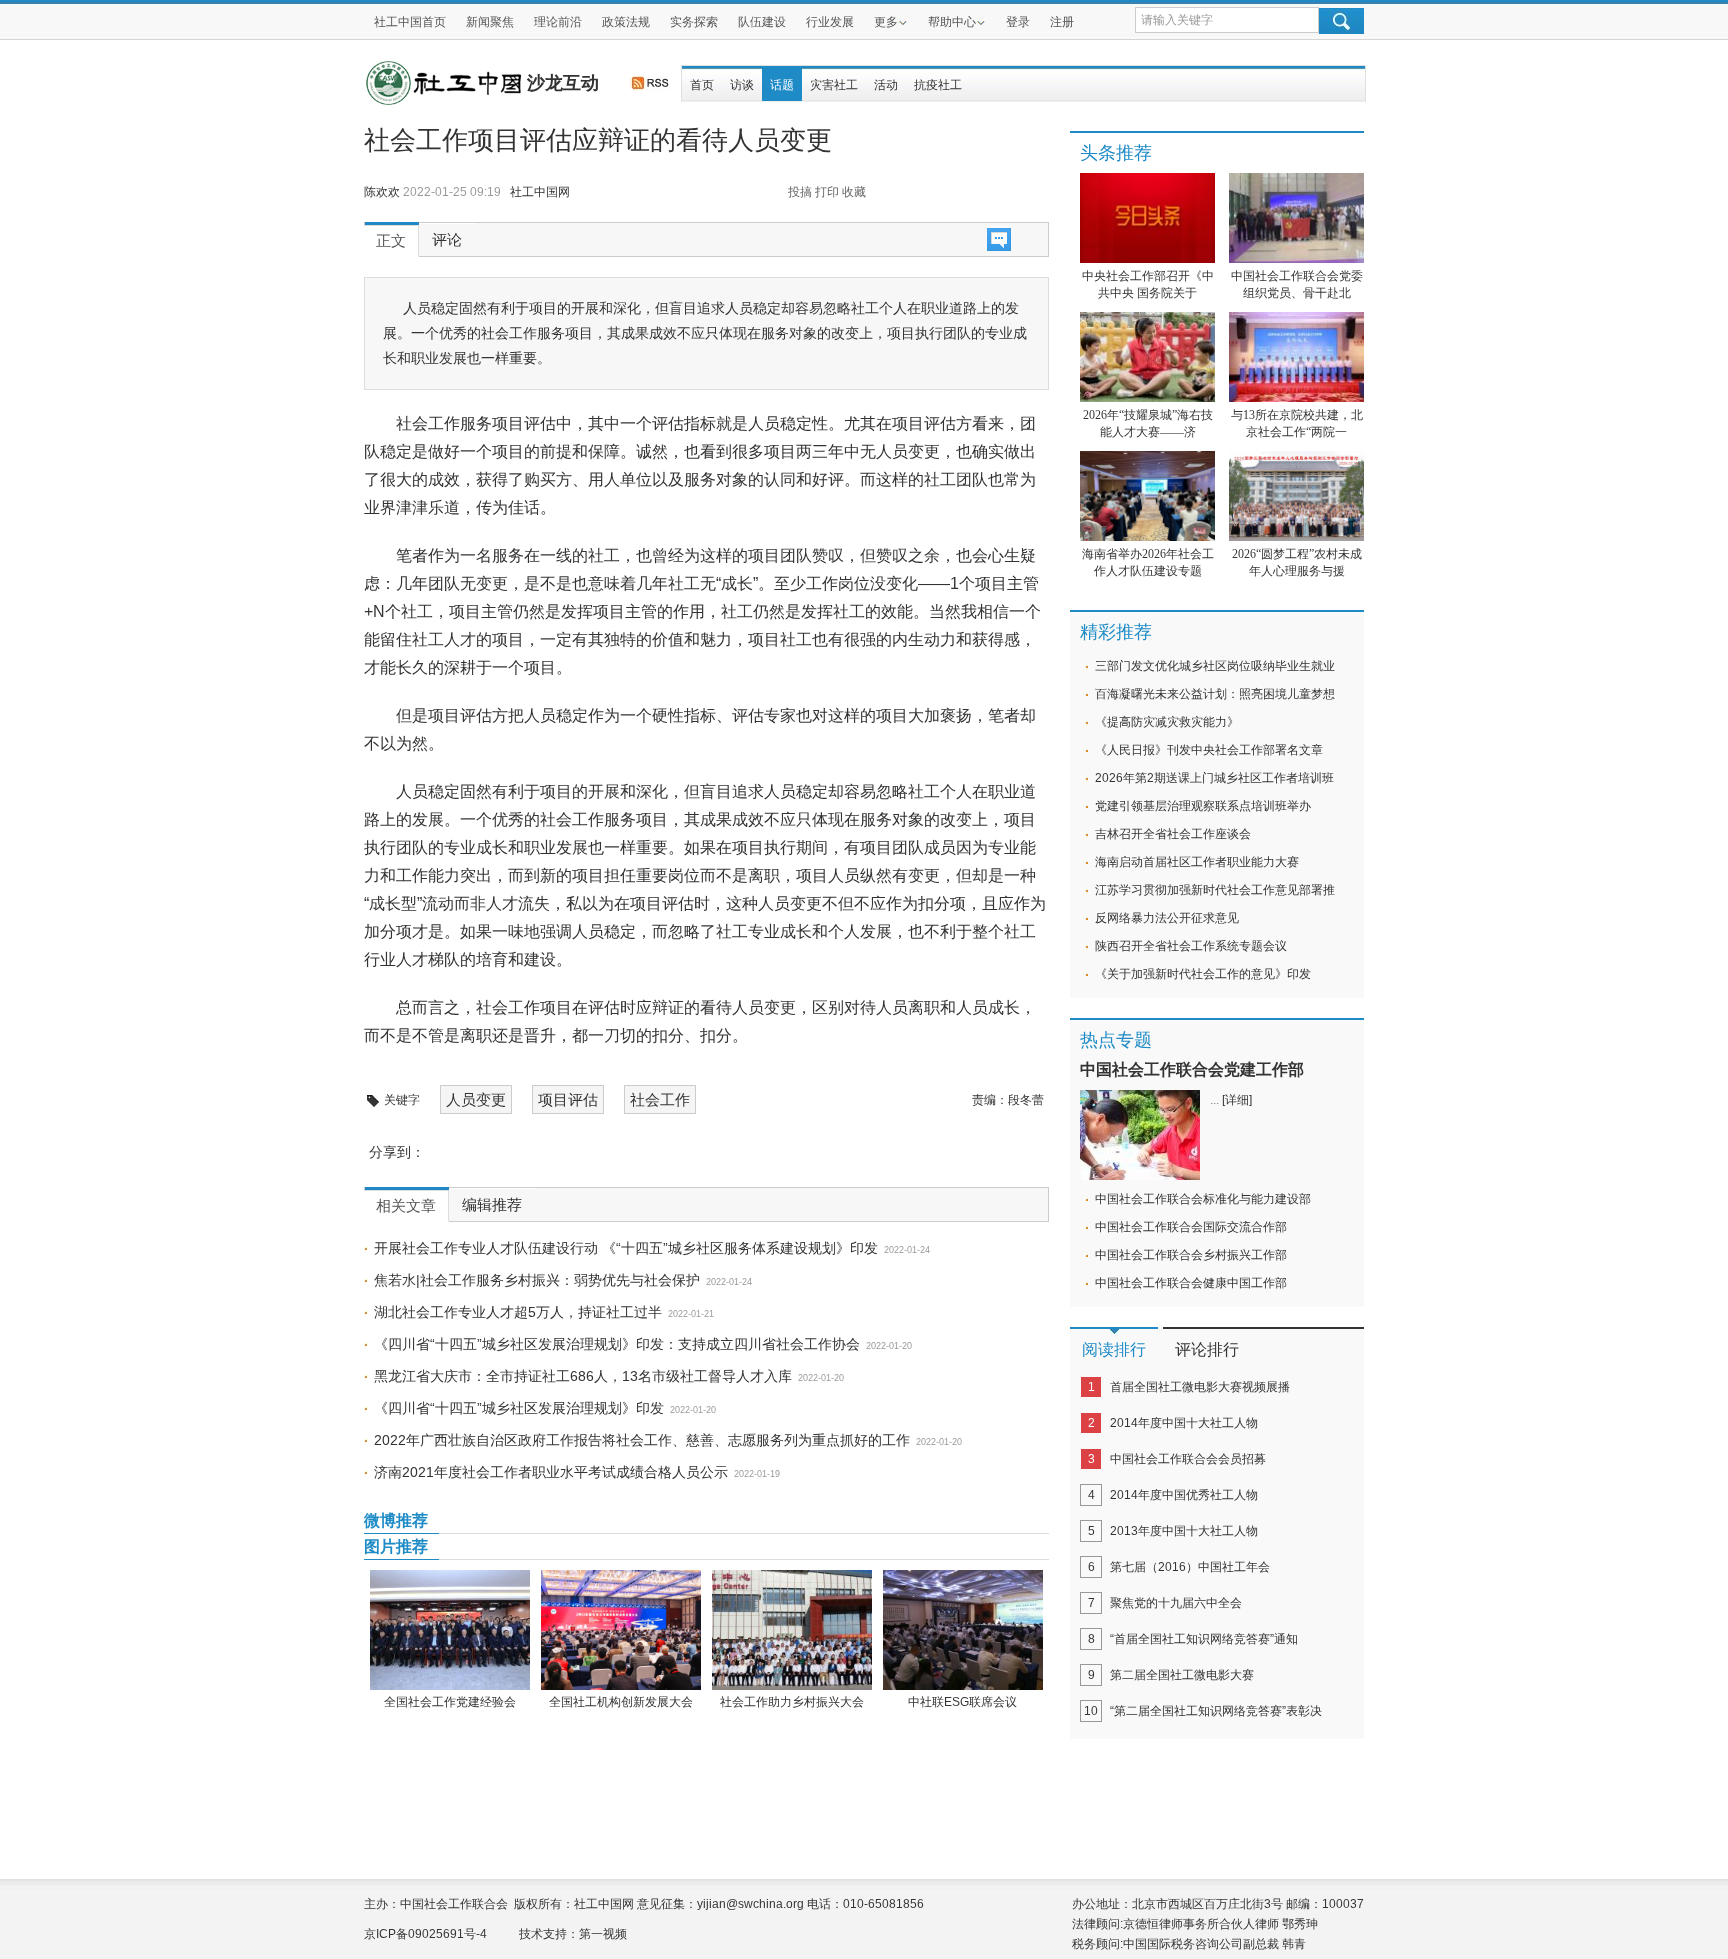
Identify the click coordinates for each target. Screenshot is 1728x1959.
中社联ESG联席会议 (962, 1702)
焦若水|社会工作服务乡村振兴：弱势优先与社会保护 (537, 1280)
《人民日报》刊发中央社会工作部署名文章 (1209, 750)
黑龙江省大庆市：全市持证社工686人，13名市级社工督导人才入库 (583, 1376)
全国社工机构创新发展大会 (621, 1702)
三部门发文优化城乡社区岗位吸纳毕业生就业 (1215, 666)
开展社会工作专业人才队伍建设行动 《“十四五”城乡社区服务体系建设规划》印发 (626, 1248)
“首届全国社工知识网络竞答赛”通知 (1204, 1639)
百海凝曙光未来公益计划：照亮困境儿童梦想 (1215, 694)
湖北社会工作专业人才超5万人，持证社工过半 (518, 1312)
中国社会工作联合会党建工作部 (1192, 1069)
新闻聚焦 (490, 22)
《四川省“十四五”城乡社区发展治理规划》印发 (519, 1408)
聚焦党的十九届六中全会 (1176, 1603)
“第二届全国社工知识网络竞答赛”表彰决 (1216, 1711)
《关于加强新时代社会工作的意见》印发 (1203, 974)
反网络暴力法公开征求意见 (1167, 918)
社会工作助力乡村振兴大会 (792, 1702)
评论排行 (1207, 1349)
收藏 (854, 192)
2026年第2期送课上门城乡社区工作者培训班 (1214, 778)
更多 (886, 22)
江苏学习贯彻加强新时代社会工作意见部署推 (1215, 890)
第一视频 (603, 1934)
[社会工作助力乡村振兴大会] (791, 1630)
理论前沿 (558, 22)
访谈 (742, 85)
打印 (827, 192)
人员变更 (476, 1099)
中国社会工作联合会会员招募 (1188, 1459)
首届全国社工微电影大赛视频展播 (1200, 1387)
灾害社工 (834, 85)
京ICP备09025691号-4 (425, 1934)
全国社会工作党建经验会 (450, 1702)
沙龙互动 (563, 83)
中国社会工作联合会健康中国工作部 (1191, 1283)
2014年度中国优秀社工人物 (1184, 1495)
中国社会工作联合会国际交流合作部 (1191, 1227)
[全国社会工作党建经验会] (449, 1630)
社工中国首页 (410, 22)
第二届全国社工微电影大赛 (1182, 1675)
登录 (1018, 22)
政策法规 (626, 22)
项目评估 (568, 1099)
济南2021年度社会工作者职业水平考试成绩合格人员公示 (551, 1472)
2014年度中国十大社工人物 (1184, 1423)
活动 (886, 85)
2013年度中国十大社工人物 (1184, 1531)
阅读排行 (1114, 1349)
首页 (702, 85)
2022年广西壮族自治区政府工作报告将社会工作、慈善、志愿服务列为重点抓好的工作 (642, 1440)
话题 (782, 85)
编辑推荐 (492, 1205)
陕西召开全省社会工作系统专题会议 (1191, 946)
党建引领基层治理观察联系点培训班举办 (1203, 806)
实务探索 (694, 22)
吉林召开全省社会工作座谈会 (1173, 834)
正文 (391, 241)
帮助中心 (952, 22)
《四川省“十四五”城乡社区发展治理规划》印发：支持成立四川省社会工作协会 (617, 1344)
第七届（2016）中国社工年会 (1190, 1567)
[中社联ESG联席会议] (962, 1630)
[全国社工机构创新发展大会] (620, 1630)
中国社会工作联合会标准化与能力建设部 (1203, 1199)
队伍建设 (762, 22)
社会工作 (660, 1099)
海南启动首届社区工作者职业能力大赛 (1197, 862)
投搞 (800, 192)
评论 (447, 240)
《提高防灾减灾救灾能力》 (1167, 722)
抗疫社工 (938, 85)
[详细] (1237, 1100)
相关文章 (406, 1206)
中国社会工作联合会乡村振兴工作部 (1191, 1255)
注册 (1062, 22)
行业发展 (830, 22)
